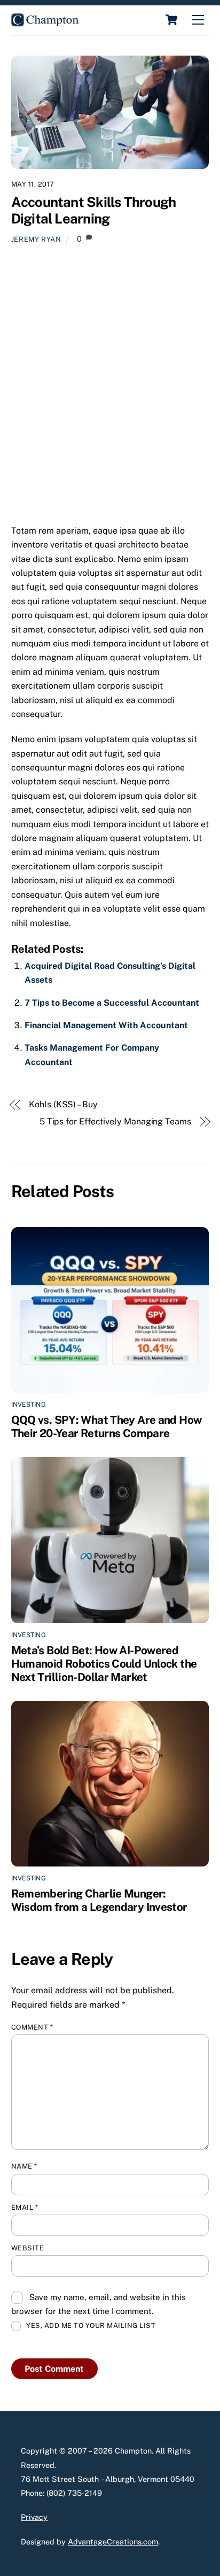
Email (25, 2207)
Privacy (34, 2517)
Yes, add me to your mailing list (90, 2326)
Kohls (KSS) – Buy (63, 1104)
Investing (29, 1405)
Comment (32, 2027)
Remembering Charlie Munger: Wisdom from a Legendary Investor (99, 1900)
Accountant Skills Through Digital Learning (94, 210)
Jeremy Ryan (36, 239)
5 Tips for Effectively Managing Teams (115, 1121)
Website (28, 2248)
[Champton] (45, 22)
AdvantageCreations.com (113, 2542)
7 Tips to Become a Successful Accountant (112, 1003)
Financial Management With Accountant (106, 1025)
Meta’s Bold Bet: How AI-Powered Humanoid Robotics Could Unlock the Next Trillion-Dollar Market (104, 1664)
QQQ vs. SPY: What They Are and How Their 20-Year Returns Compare (107, 1426)
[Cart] (171, 20)
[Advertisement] (110, 389)
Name (24, 2166)
